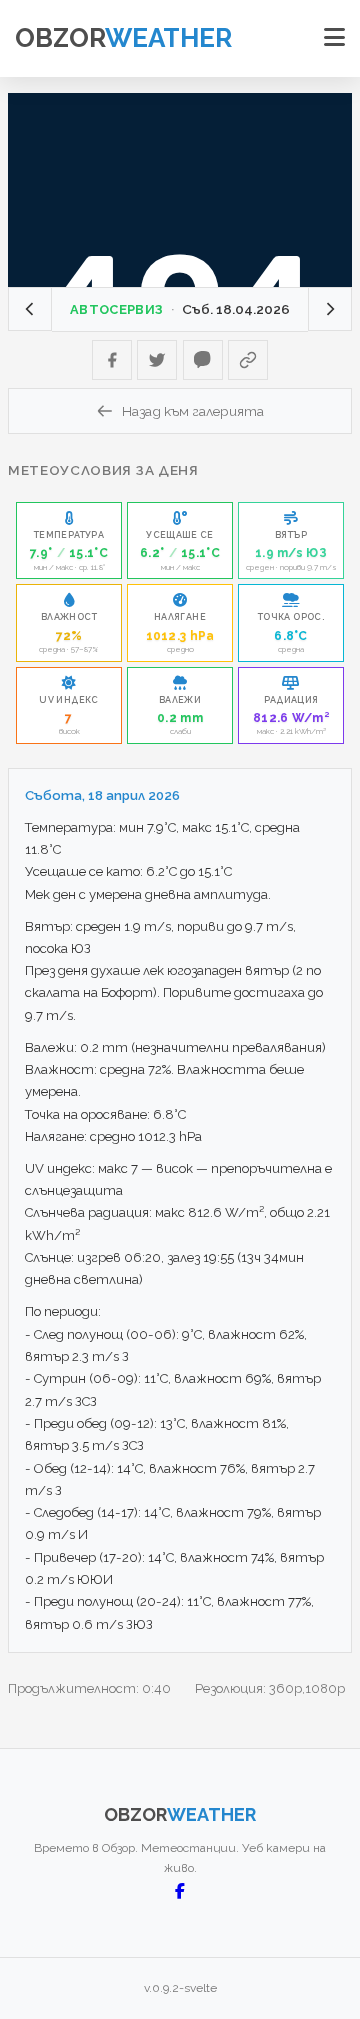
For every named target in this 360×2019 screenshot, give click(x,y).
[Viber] (203, 360)
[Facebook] (112, 360)
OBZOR (123, 38)
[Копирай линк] (248, 360)
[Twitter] (157, 360)
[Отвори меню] (334, 38)
